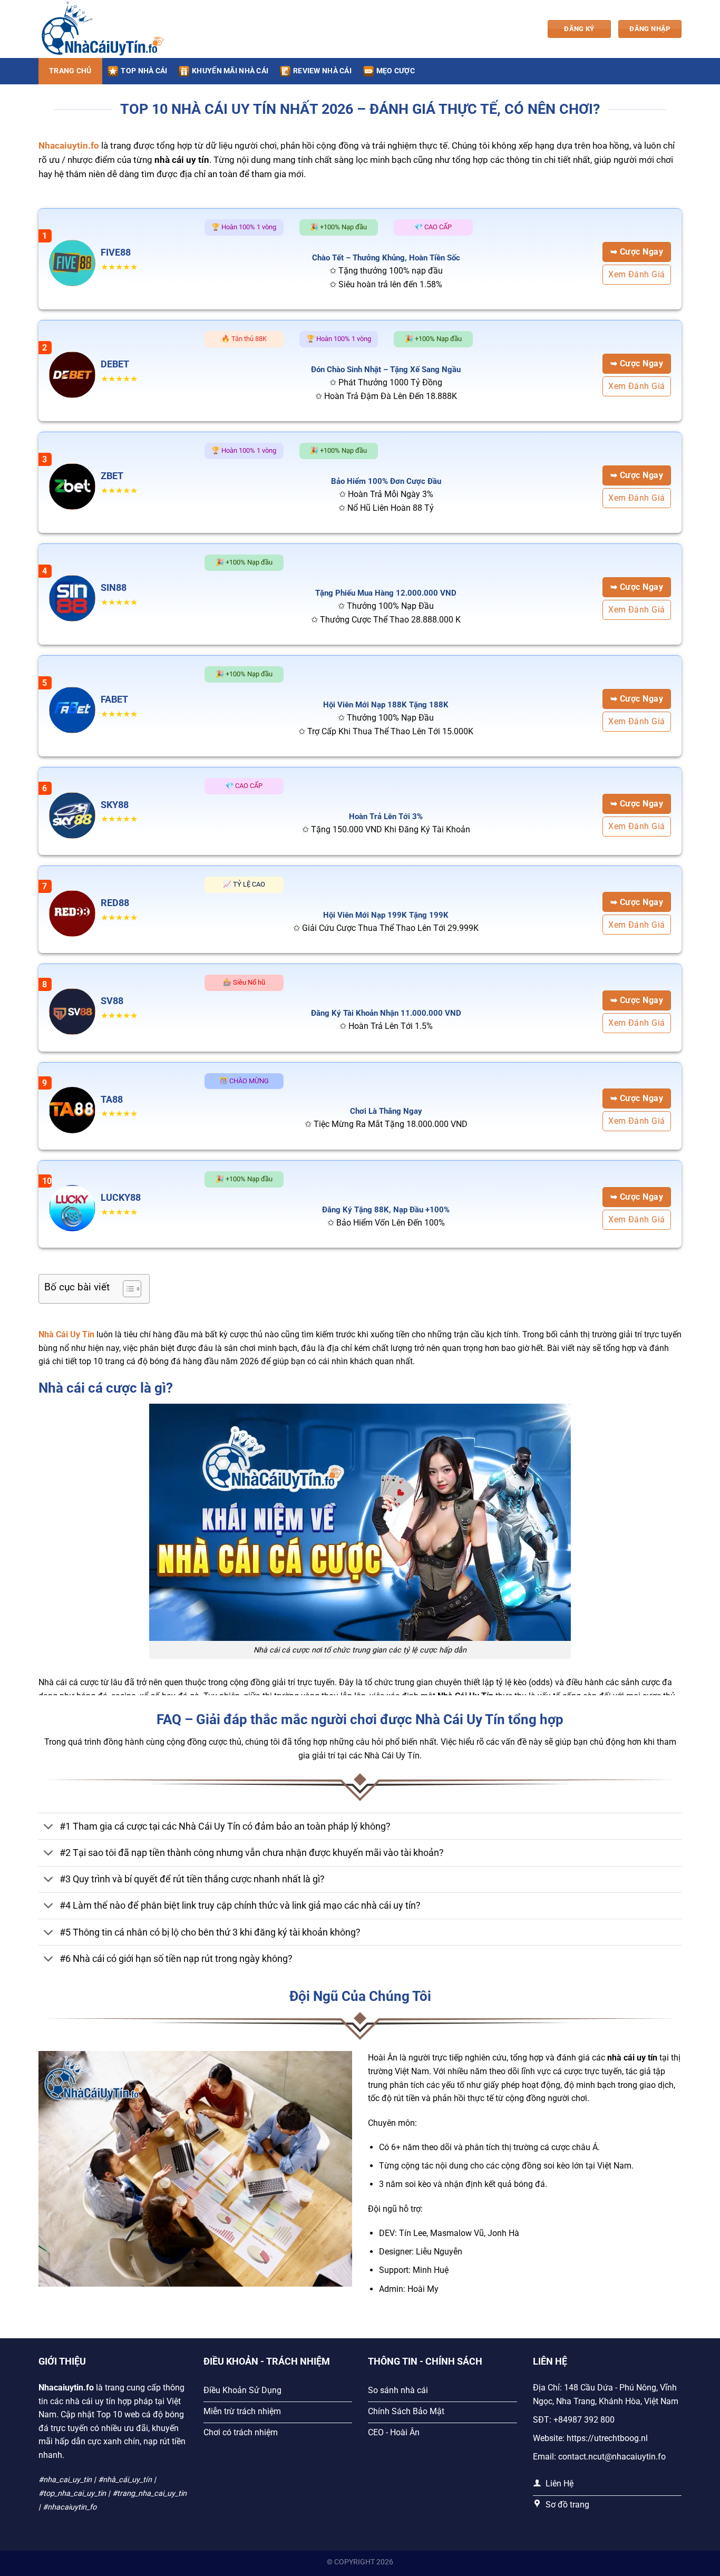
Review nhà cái (322, 71)
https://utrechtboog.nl (607, 2438)
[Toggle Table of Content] (127, 1289)
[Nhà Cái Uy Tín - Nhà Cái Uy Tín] (102, 29)
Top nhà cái (144, 71)
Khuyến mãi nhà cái (230, 71)
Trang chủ (70, 71)
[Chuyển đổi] (49, 1827)
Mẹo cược (396, 71)
